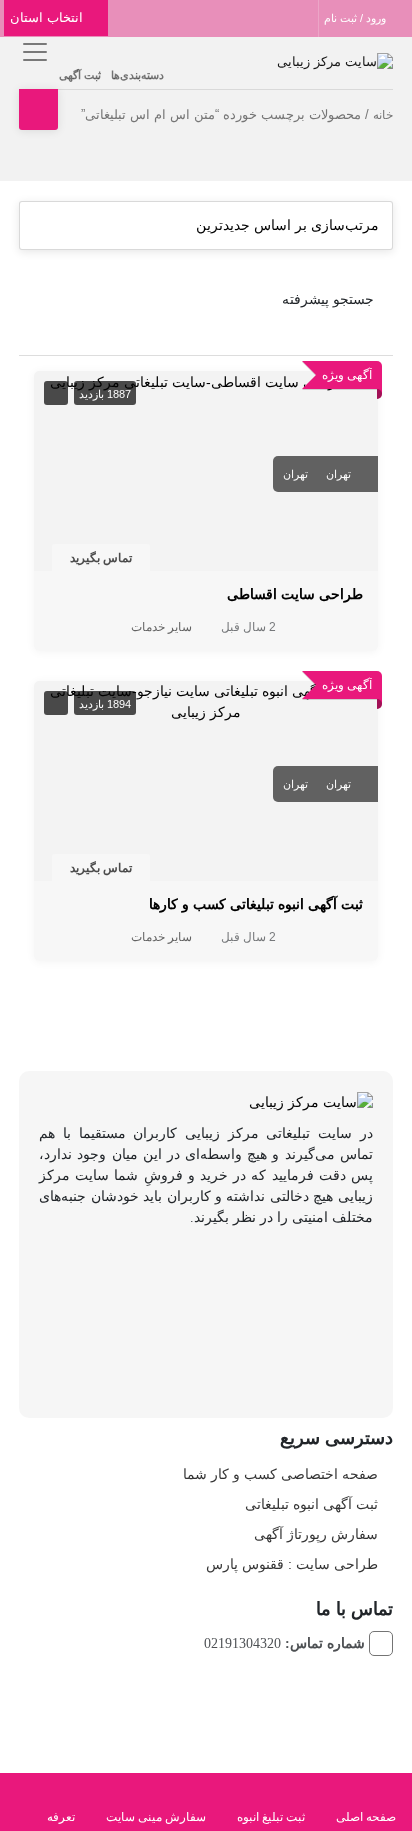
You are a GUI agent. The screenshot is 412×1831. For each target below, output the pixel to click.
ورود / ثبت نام (356, 18)
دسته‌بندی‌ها (137, 75)
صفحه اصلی (366, 1817)
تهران (338, 474)
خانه (383, 115)
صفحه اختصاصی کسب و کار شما (280, 1474)
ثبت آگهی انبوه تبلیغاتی (311, 1504)
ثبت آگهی (80, 75)
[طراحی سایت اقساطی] (206, 381)
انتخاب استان (48, 17)
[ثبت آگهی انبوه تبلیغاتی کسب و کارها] (206, 701)
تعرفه (61, 1817)
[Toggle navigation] (31, 51)
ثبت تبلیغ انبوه (271, 1817)
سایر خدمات (161, 627)
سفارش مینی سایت (156, 1817)
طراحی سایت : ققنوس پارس (292, 1564)
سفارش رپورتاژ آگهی (316, 1534)
